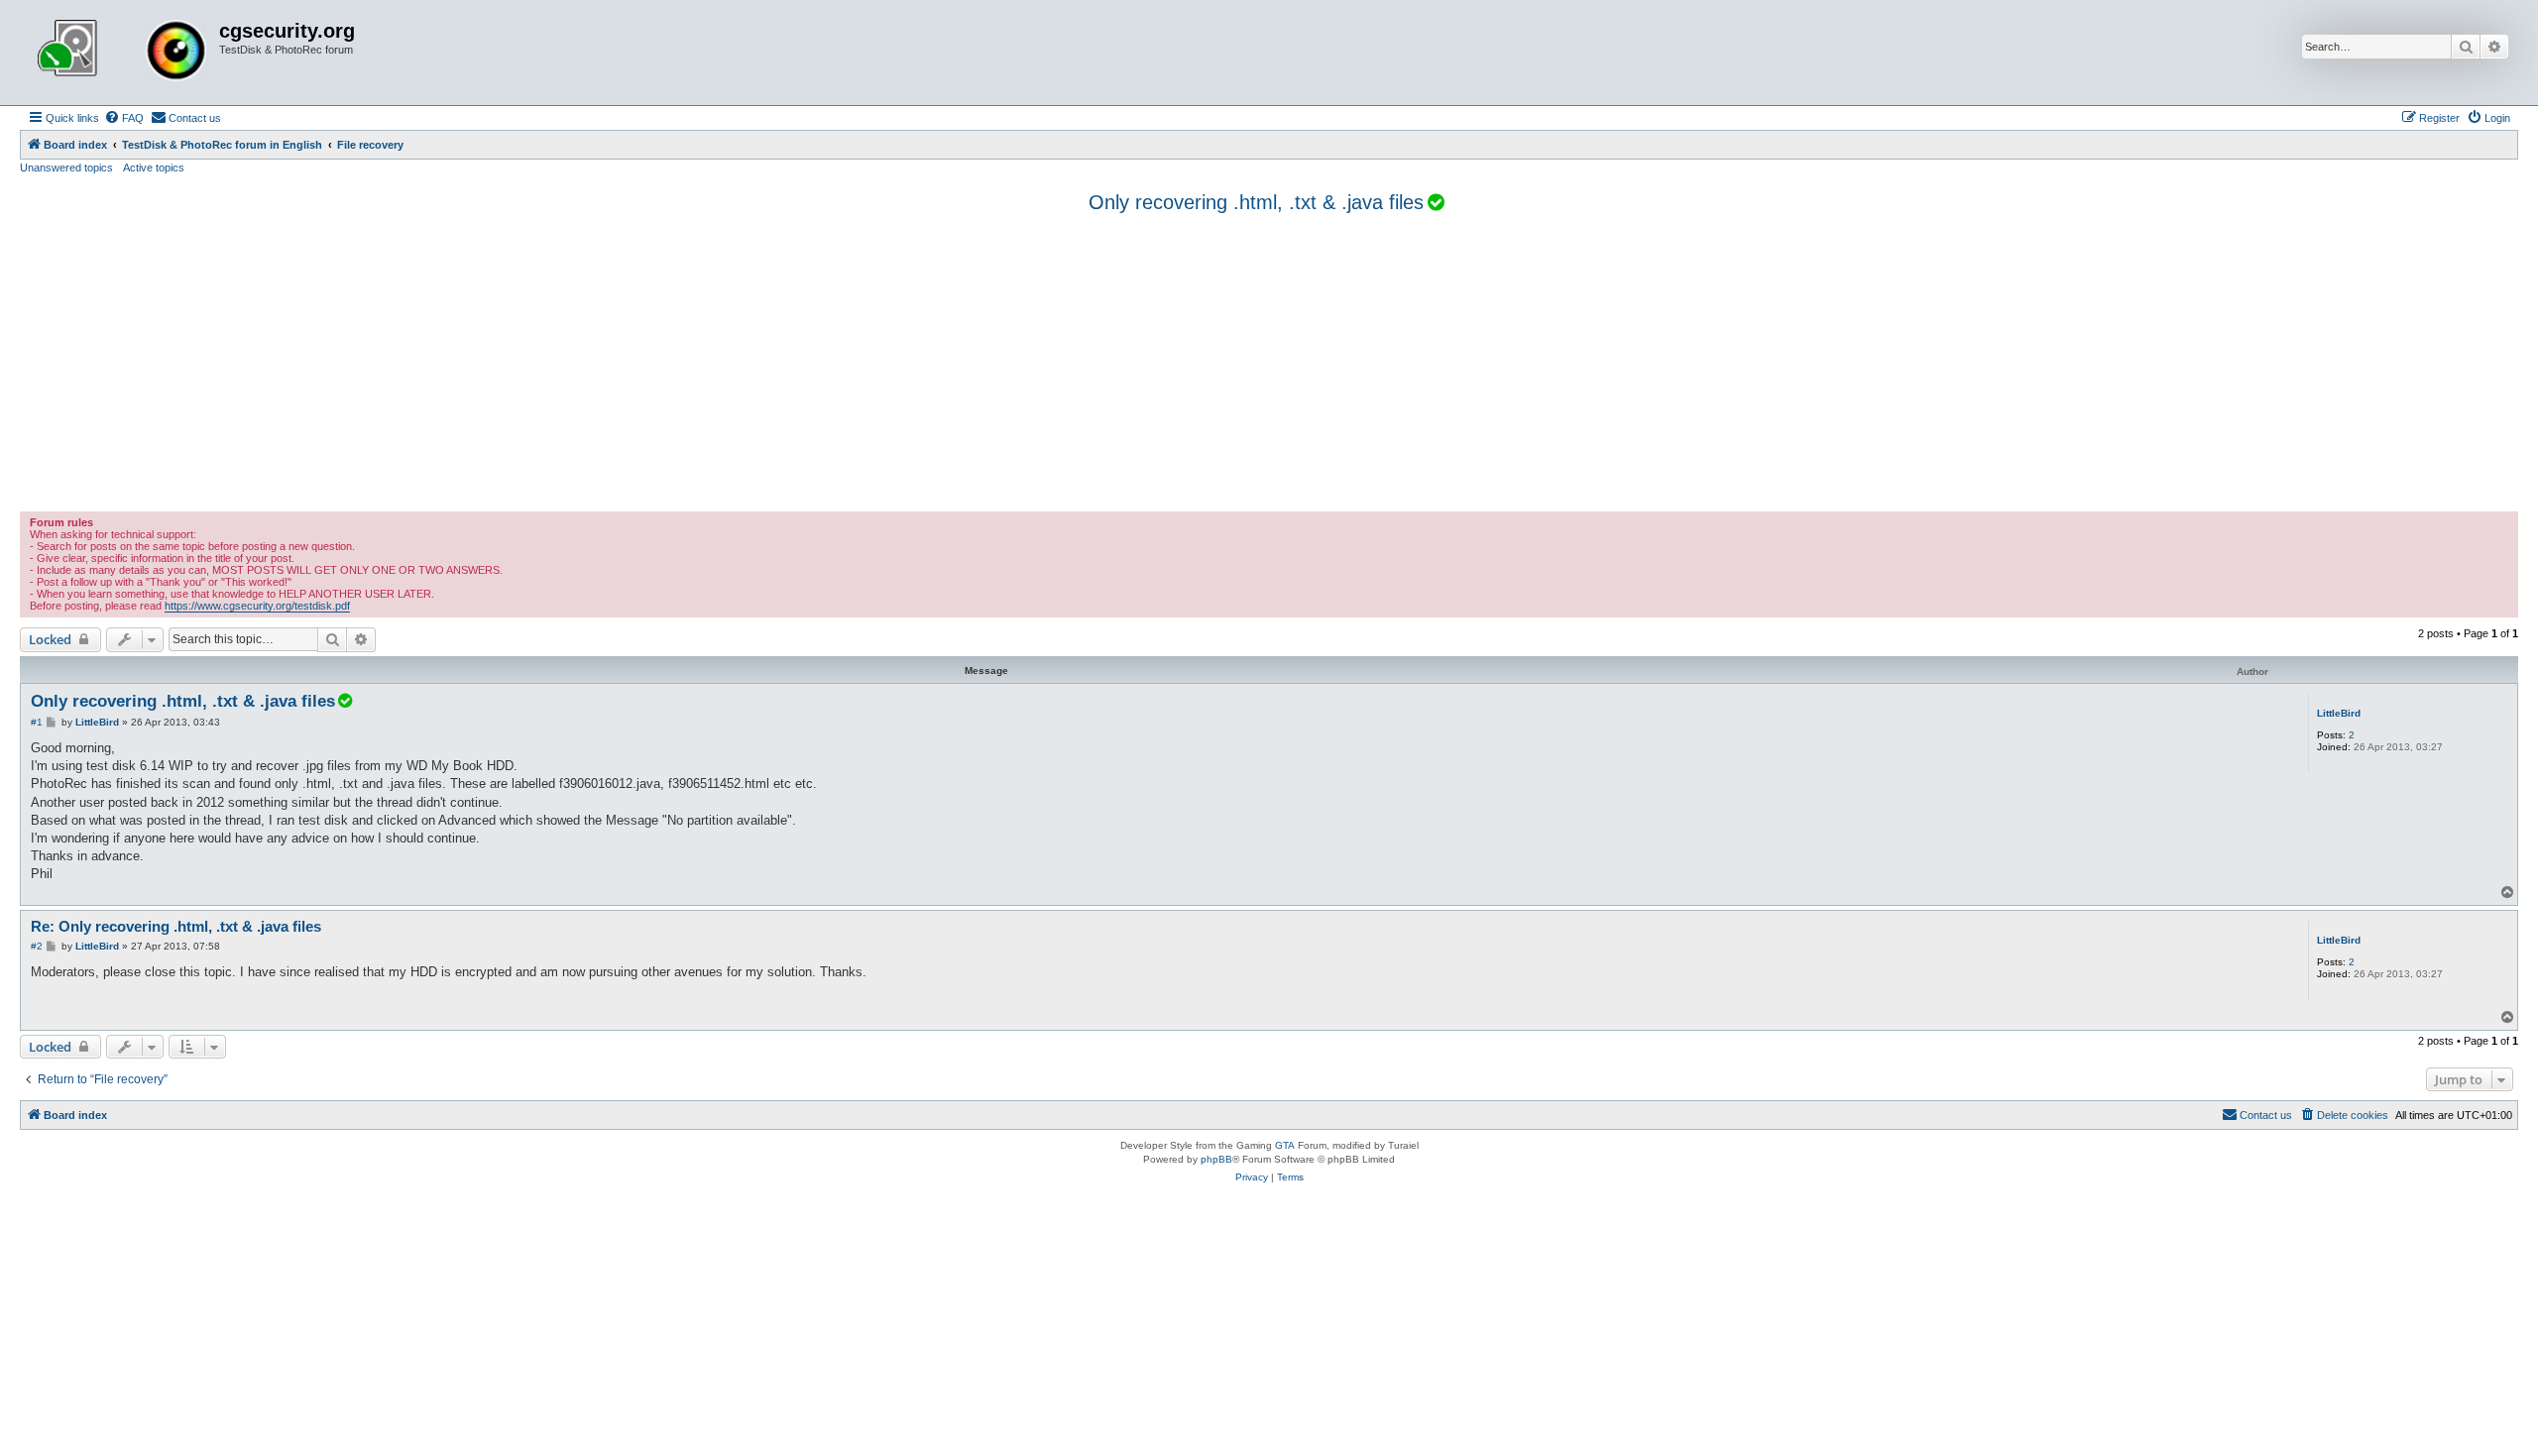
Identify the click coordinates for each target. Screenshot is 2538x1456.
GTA (1285, 1145)
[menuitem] (124, 118)
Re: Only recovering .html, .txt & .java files (176, 926)
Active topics (154, 168)
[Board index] (122, 53)
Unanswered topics (66, 168)
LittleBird (2339, 713)
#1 (37, 722)
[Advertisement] (1269, 363)
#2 (37, 946)
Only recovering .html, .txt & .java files (1256, 202)
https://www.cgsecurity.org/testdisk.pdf (257, 606)
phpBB (1216, 1159)
